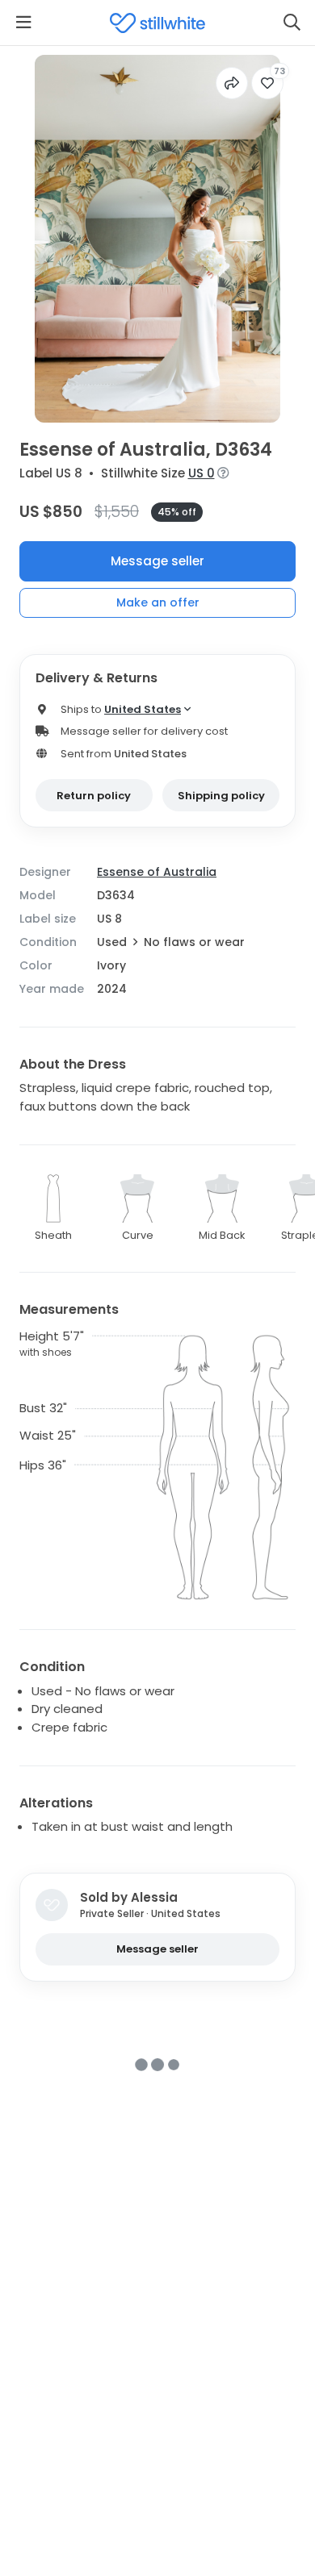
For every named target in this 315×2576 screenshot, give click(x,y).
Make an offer (158, 602)
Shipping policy (221, 796)
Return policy (94, 796)
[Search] (292, 23)
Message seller (157, 561)
